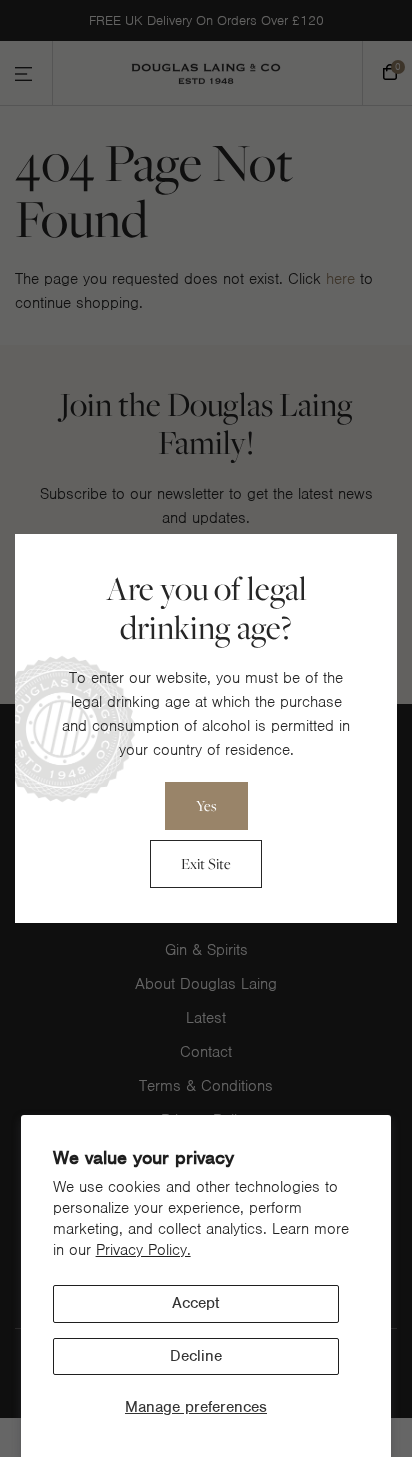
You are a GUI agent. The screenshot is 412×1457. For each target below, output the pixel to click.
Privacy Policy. (143, 1250)
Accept (195, 1303)
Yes (206, 805)
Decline (196, 1356)
